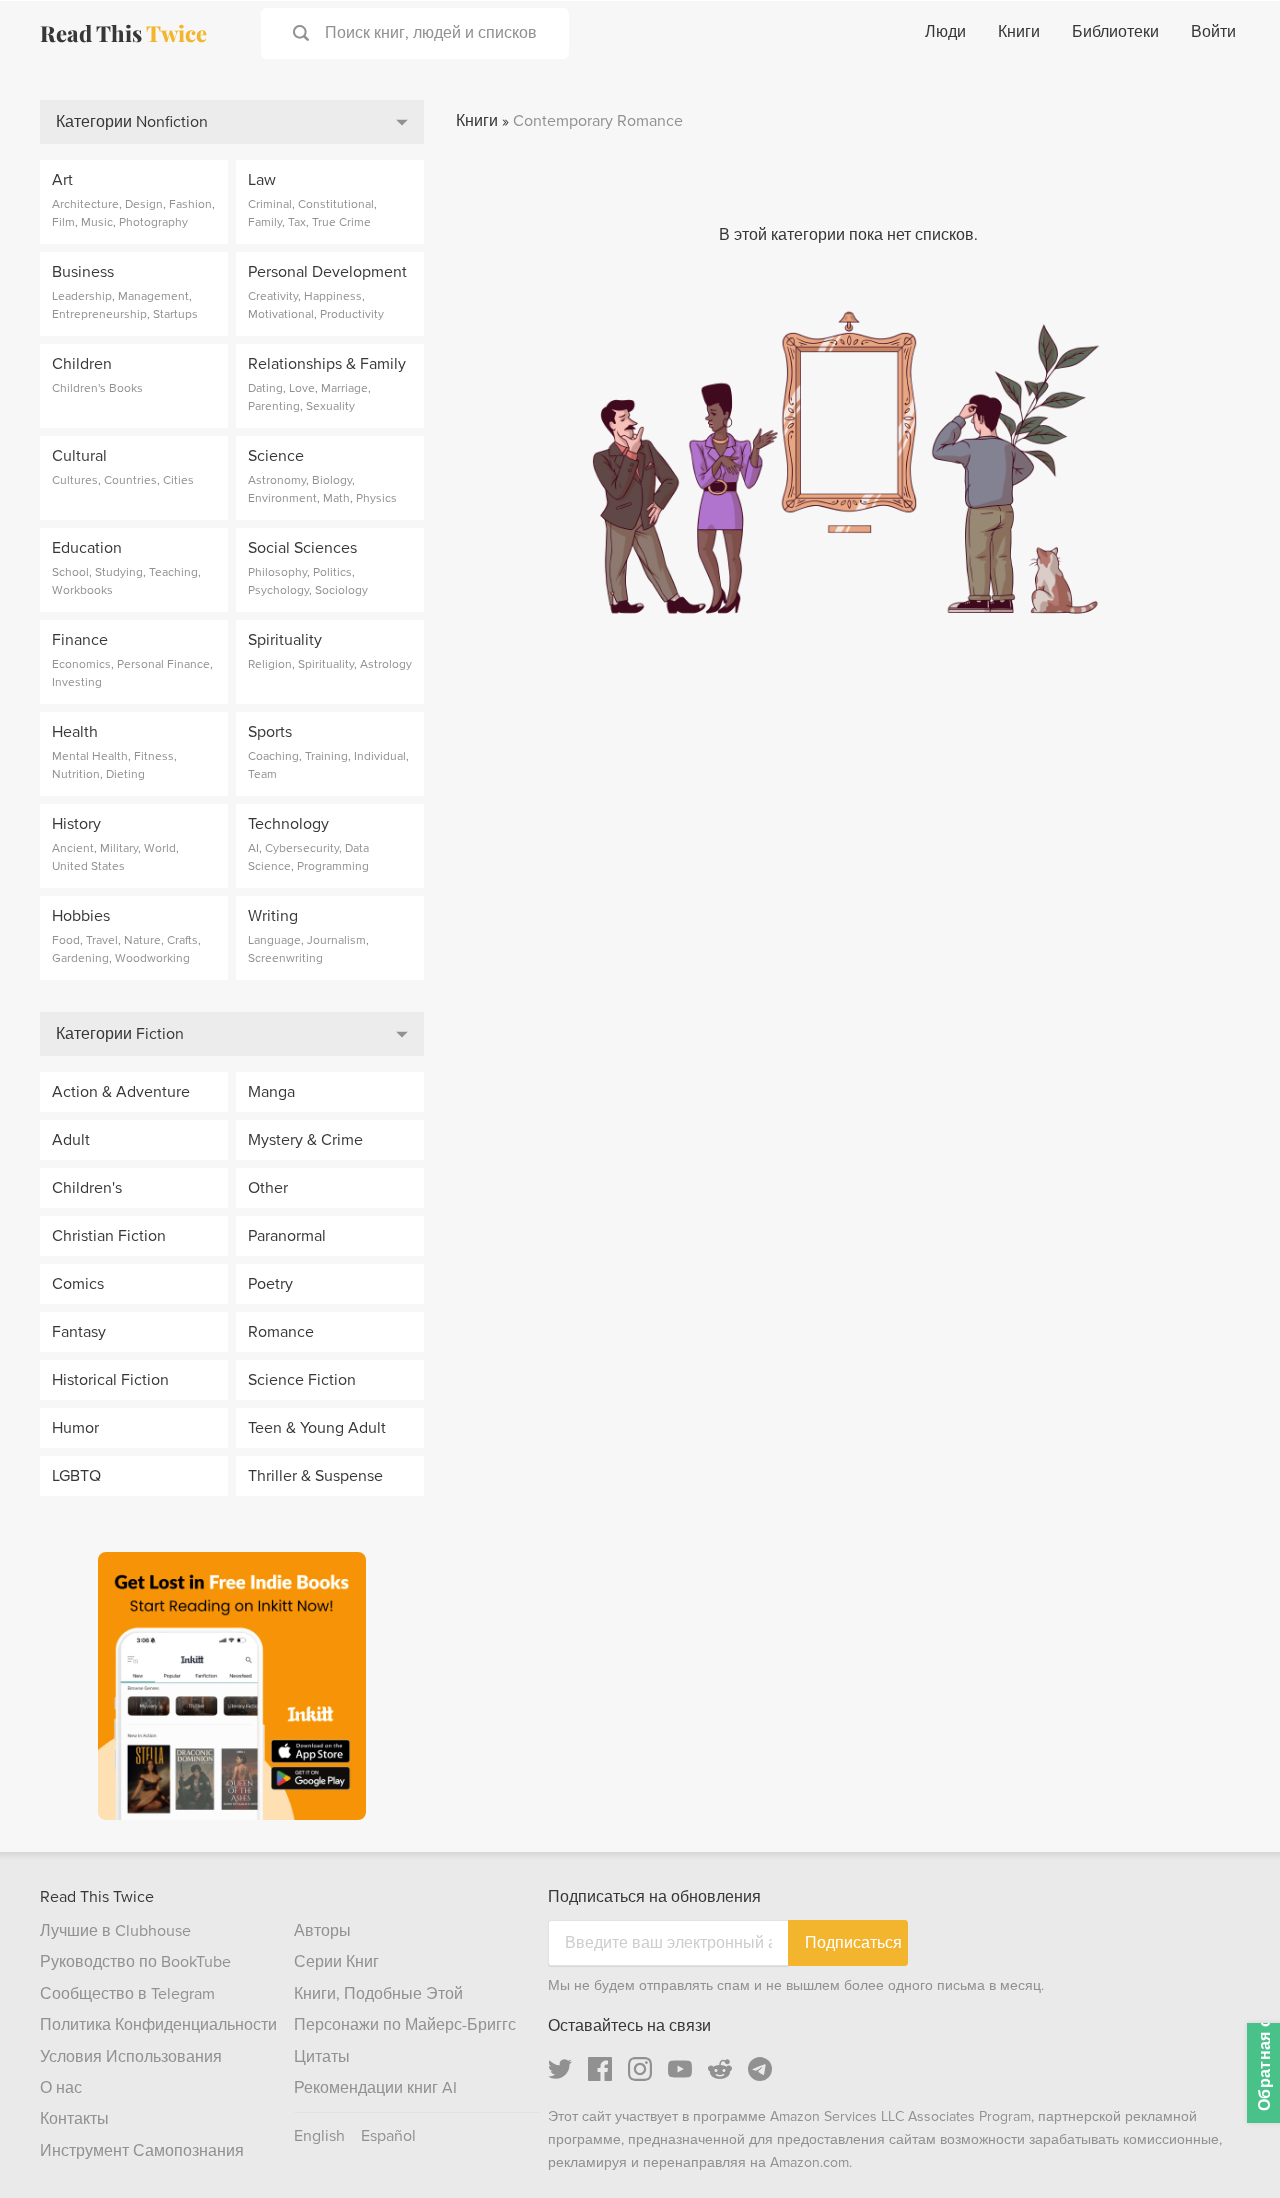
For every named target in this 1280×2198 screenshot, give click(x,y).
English (319, 2136)
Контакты (74, 2119)
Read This (123, 33)
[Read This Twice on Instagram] (640, 2069)
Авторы (322, 1931)
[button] (1228, 2146)
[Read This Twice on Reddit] (720, 2069)
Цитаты (322, 2057)
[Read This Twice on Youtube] (680, 2069)
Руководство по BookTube (135, 1962)
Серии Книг (336, 1962)
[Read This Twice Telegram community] (760, 2069)
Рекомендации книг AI (375, 2088)
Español (388, 2136)
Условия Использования (131, 2057)
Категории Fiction (120, 1034)
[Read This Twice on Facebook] (600, 2069)
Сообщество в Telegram (127, 1994)
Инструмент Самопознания (142, 2151)
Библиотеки (1115, 32)
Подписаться (853, 1942)
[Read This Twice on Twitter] (560, 2069)
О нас (61, 2088)
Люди (945, 32)
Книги (1019, 32)
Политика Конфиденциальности (158, 2025)
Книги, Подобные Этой (378, 1994)
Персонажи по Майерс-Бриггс (405, 2025)
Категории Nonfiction (132, 122)
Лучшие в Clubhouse (115, 1931)
